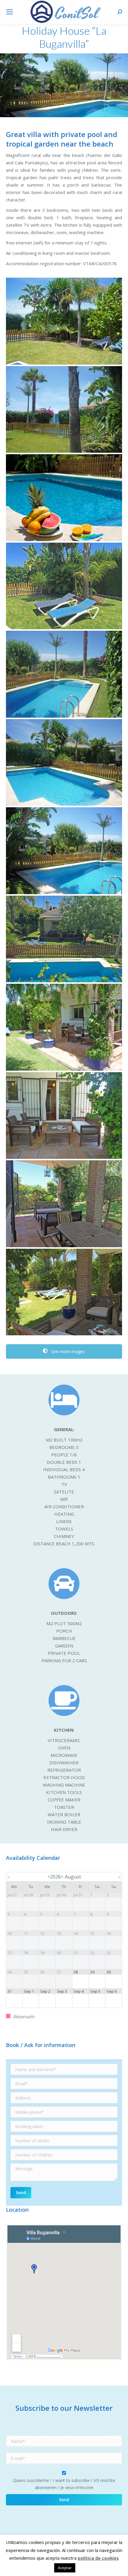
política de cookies (98, 2558)
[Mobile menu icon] (10, 12)
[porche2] (64, 1116)
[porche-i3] (64, 1204)
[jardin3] (64, 410)
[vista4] (64, 851)
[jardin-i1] (64, 586)
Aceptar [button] (65, 2568)
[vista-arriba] (64, 939)
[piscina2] (64, 763)
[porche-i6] (64, 1292)
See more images (68, 1351)
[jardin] (64, 321)
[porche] (64, 1027)
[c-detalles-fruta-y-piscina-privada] (64, 498)
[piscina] (64, 674)
